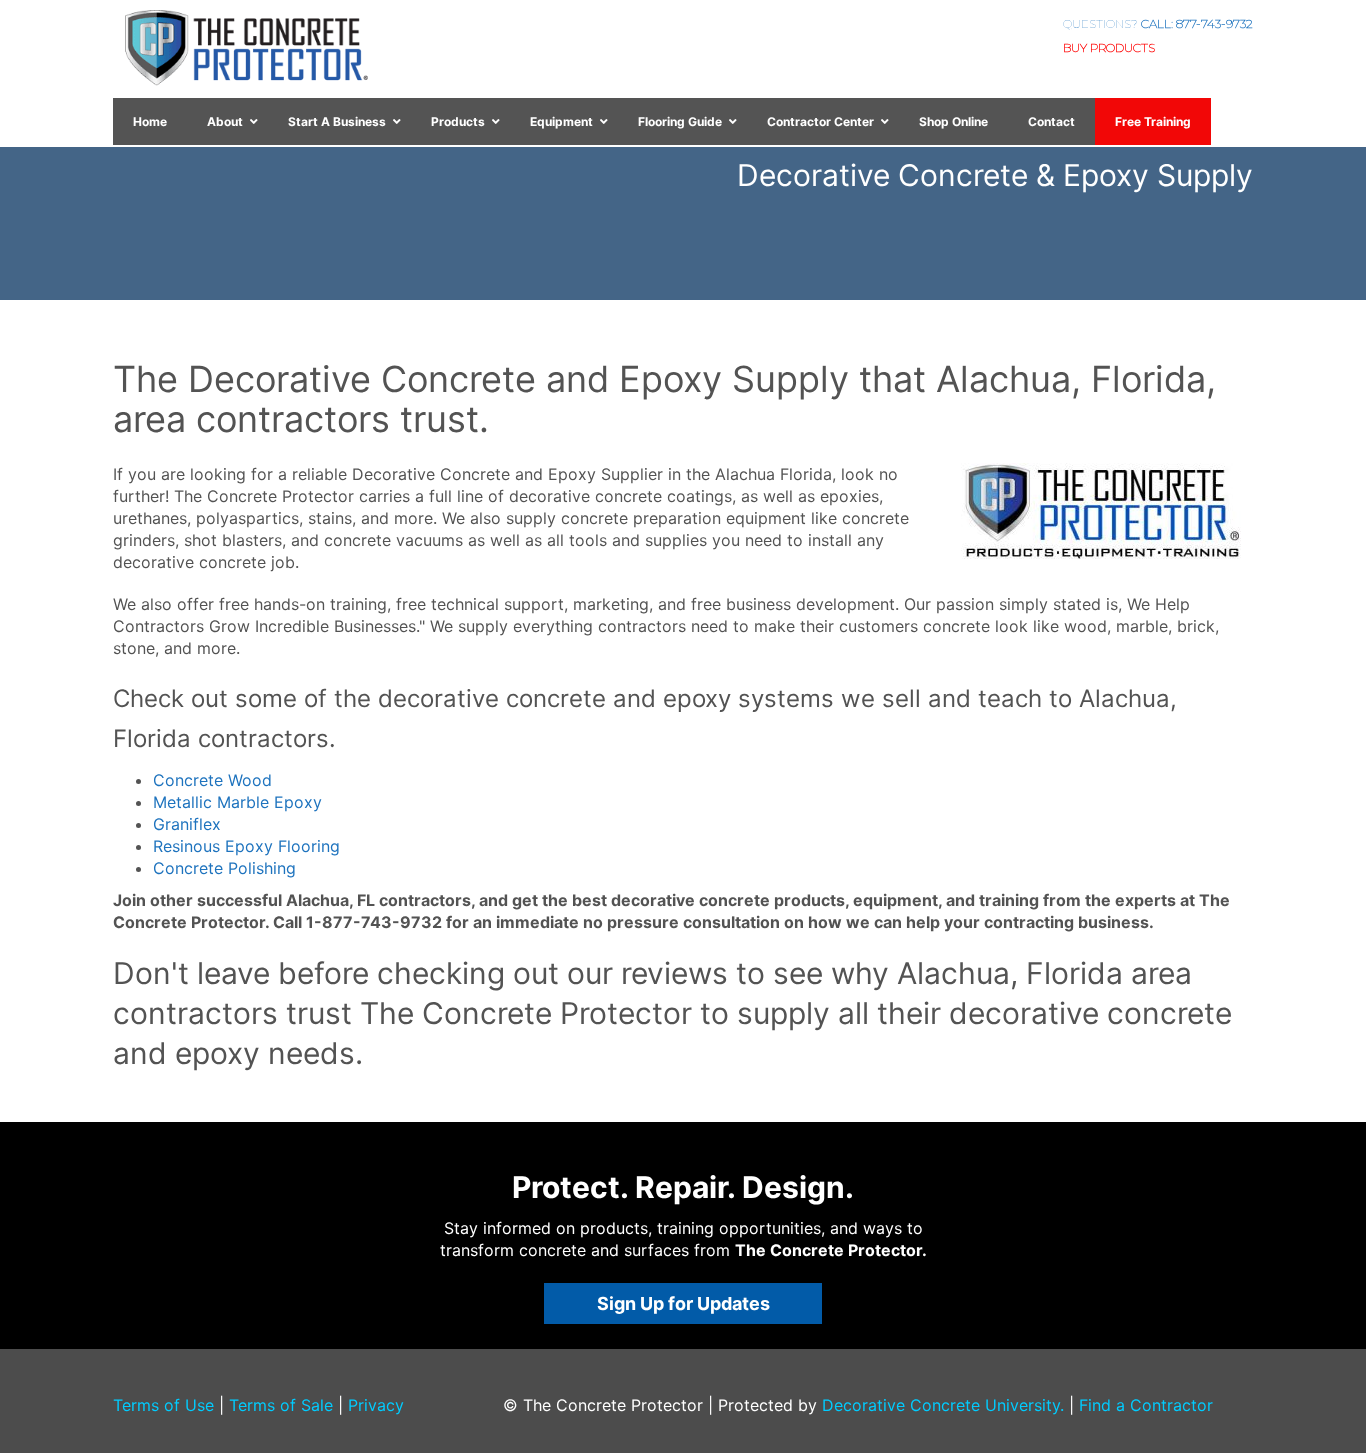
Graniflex (187, 824)
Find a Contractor (1146, 1405)
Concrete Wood (212, 780)
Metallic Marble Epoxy (237, 802)
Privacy (376, 1405)
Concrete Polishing (224, 868)
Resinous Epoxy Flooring (246, 846)
